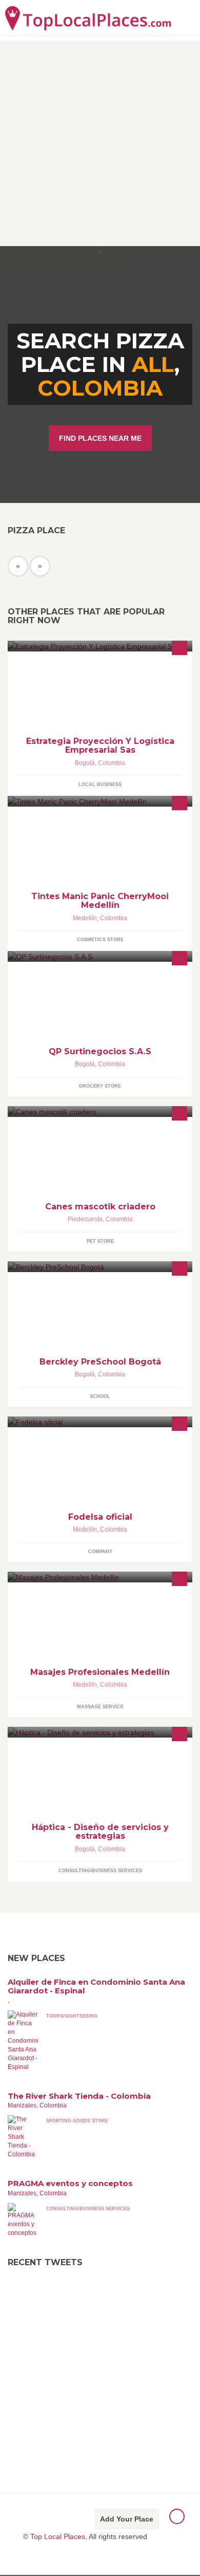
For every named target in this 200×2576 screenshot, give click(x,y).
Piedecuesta (85, 1219)
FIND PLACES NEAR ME (100, 438)
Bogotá (85, 763)
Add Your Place (127, 2519)
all (153, 364)
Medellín (85, 918)
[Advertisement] (100, 141)
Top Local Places (58, 2536)
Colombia (100, 388)
